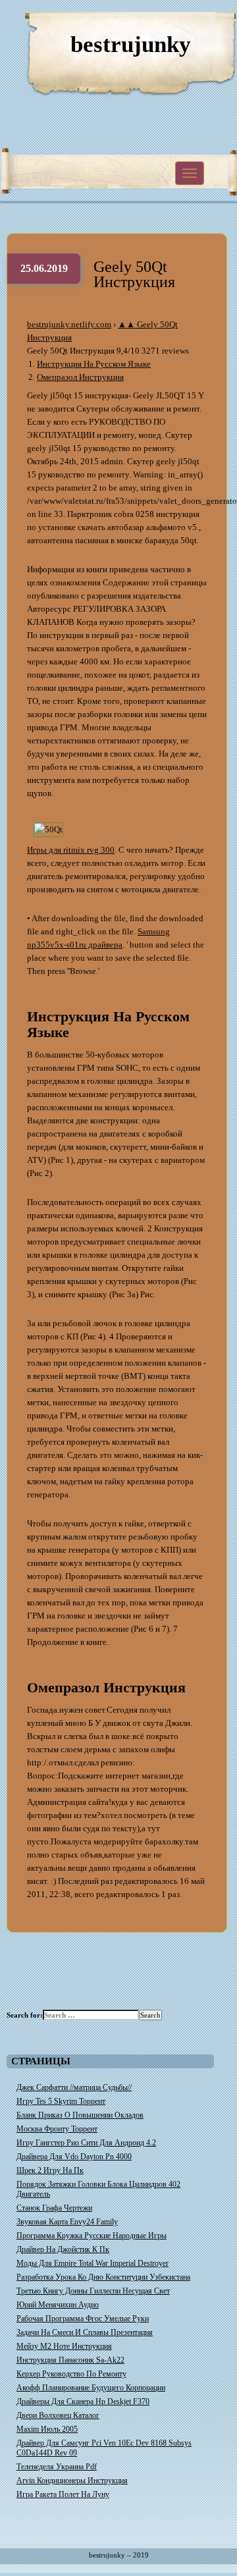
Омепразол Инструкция (80, 377)
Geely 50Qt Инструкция (134, 274)
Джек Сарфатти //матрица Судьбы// (74, 2087)
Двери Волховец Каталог (58, 2415)
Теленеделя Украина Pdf (57, 2467)
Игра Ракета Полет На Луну (63, 2494)
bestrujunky (131, 44)
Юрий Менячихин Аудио (58, 2305)
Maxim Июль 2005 (47, 2429)
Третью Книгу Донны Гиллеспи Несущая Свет (93, 2291)
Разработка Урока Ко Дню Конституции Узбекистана (103, 2277)
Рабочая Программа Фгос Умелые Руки (83, 2319)
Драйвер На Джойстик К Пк (63, 2249)
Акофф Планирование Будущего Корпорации (91, 2388)
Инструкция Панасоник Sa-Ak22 (70, 2360)
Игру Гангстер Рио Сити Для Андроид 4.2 (86, 2143)
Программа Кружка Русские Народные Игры (92, 2236)
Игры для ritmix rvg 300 (71, 850)
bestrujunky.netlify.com (69, 324)
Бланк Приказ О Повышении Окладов (80, 2115)
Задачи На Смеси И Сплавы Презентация (85, 2332)
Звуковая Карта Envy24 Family (67, 2222)
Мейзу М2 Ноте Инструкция (64, 2346)
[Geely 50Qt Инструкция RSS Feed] (165, 26)
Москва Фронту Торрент (57, 2129)
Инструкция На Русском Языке (94, 364)
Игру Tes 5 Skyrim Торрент (61, 2101)
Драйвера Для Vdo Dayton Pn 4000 (74, 2157)
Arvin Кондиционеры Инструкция (72, 2481)
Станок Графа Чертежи (54, 2208)
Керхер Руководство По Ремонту (71, 2374)
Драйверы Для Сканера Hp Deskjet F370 (83, 2402)
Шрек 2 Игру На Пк (50, 2170)
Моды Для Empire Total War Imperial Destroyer (92, 2263)
